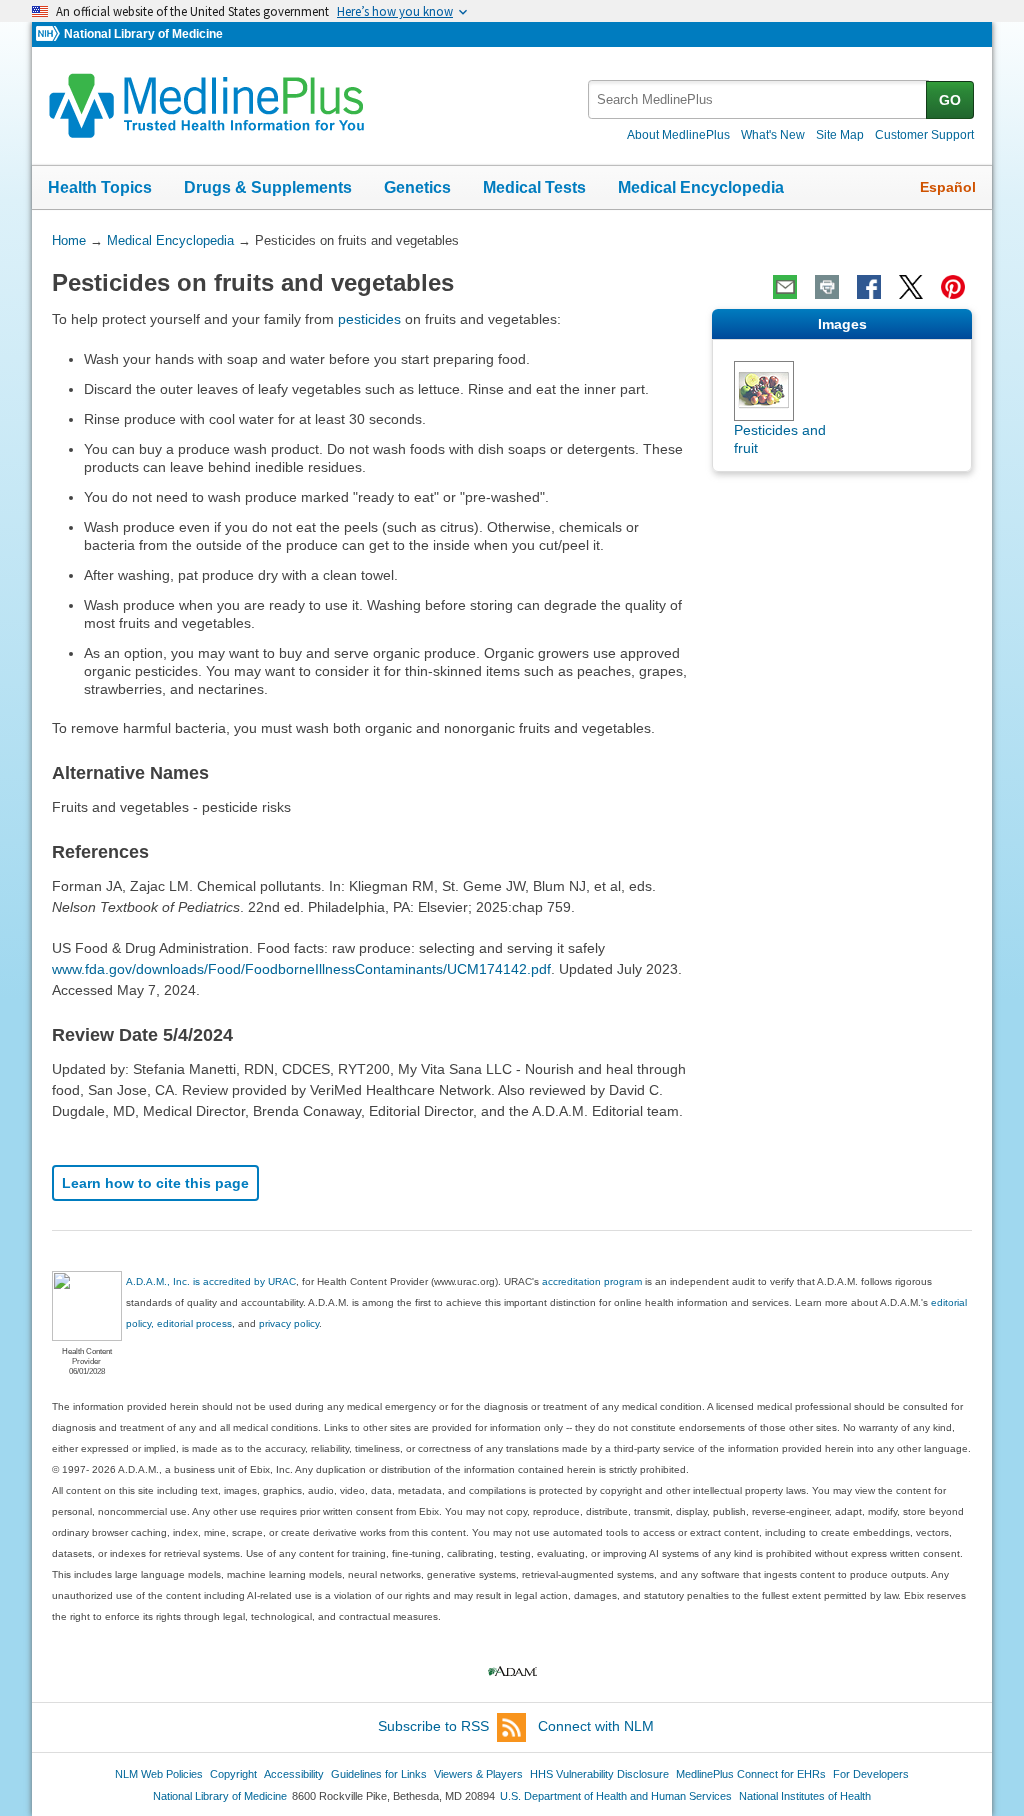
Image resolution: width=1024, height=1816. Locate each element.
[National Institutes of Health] (50, 34)
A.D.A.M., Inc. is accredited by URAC (211, 1281)
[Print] (827, 287)
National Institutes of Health (805, 1796)
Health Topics (100, 187)
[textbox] (758, 99)
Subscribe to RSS (433, 1726)
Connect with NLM (596, 1726)
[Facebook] (869, 287)
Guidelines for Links (379, 1774)
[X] (911, 287)
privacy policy (289, 1323)
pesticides (369, 319)
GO (950, 100)
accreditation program (592, 1281)
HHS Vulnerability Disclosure (599, 1774)
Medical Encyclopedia (701, 187)
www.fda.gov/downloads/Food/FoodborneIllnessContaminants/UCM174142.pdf (301, 969)
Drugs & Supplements (268, 187)
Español (948, 187)
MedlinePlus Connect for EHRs (751, 1774)
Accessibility (294, 1774)
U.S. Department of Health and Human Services (616, 1796)
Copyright (233, 1774)
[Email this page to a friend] (785, 287)
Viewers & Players (478, 1774)
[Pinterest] (953, 287)
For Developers (871, 1774)
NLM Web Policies (159, 1774)
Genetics (417, 187)
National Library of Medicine (143, 34)
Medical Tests (534, 187)
